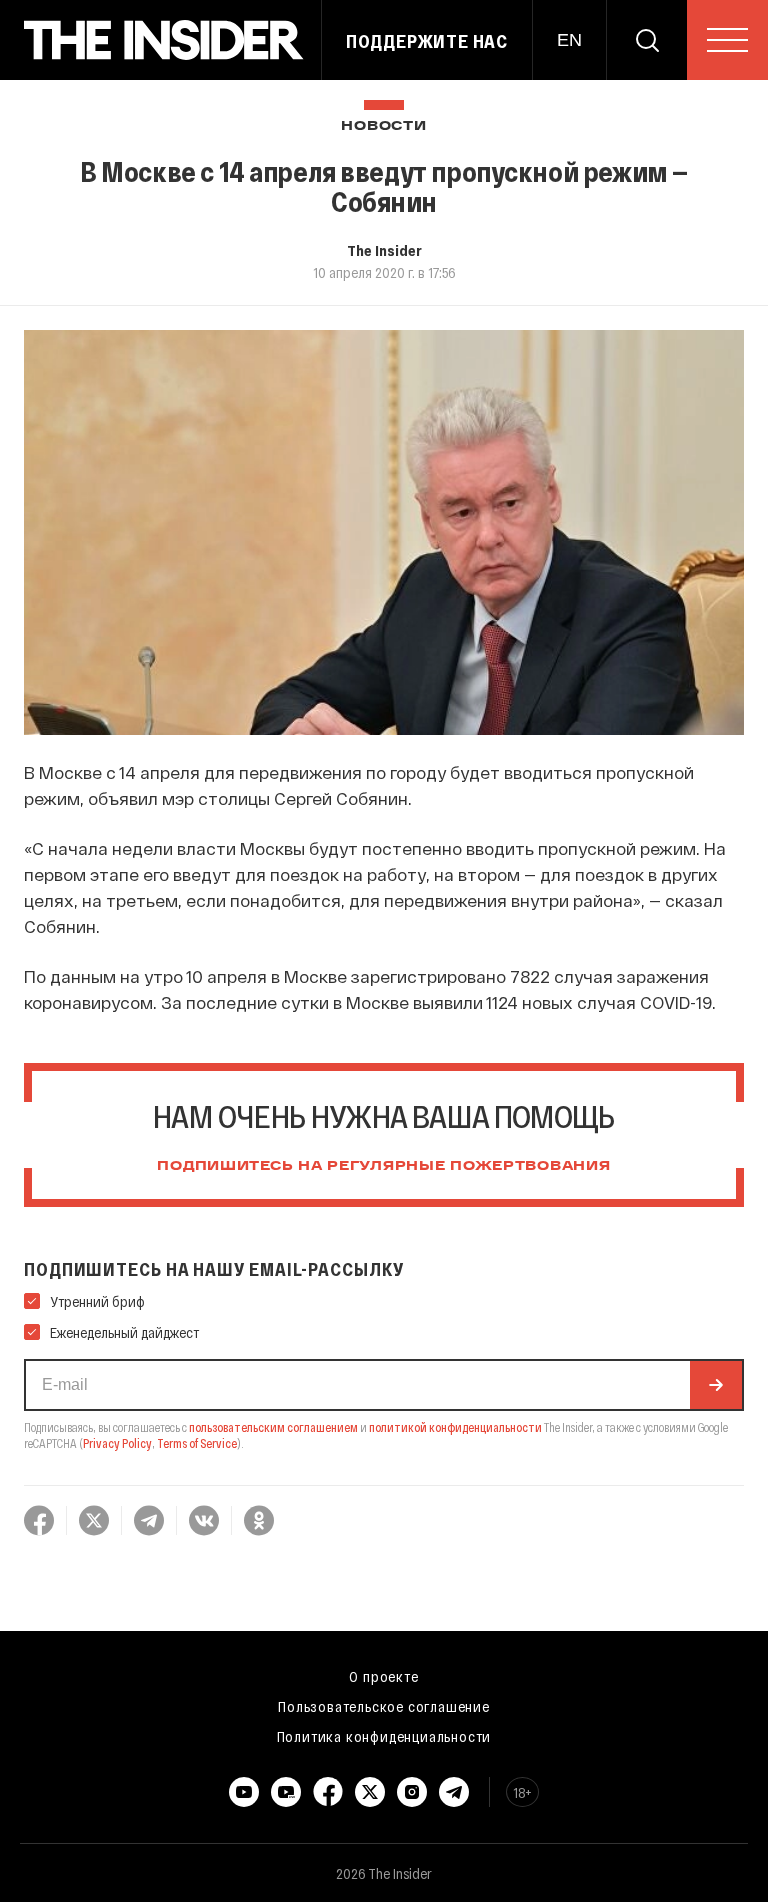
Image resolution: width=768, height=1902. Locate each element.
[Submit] (716, 1385)
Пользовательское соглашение (384, 1706)
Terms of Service (197, 1443)
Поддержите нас (427, 41)
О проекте (383, 1676)
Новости (383, 126)
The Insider (384, 250)
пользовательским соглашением (273, 1427)
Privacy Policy (117, 1443)
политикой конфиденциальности (455, 1427)
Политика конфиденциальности (384, 1736)
